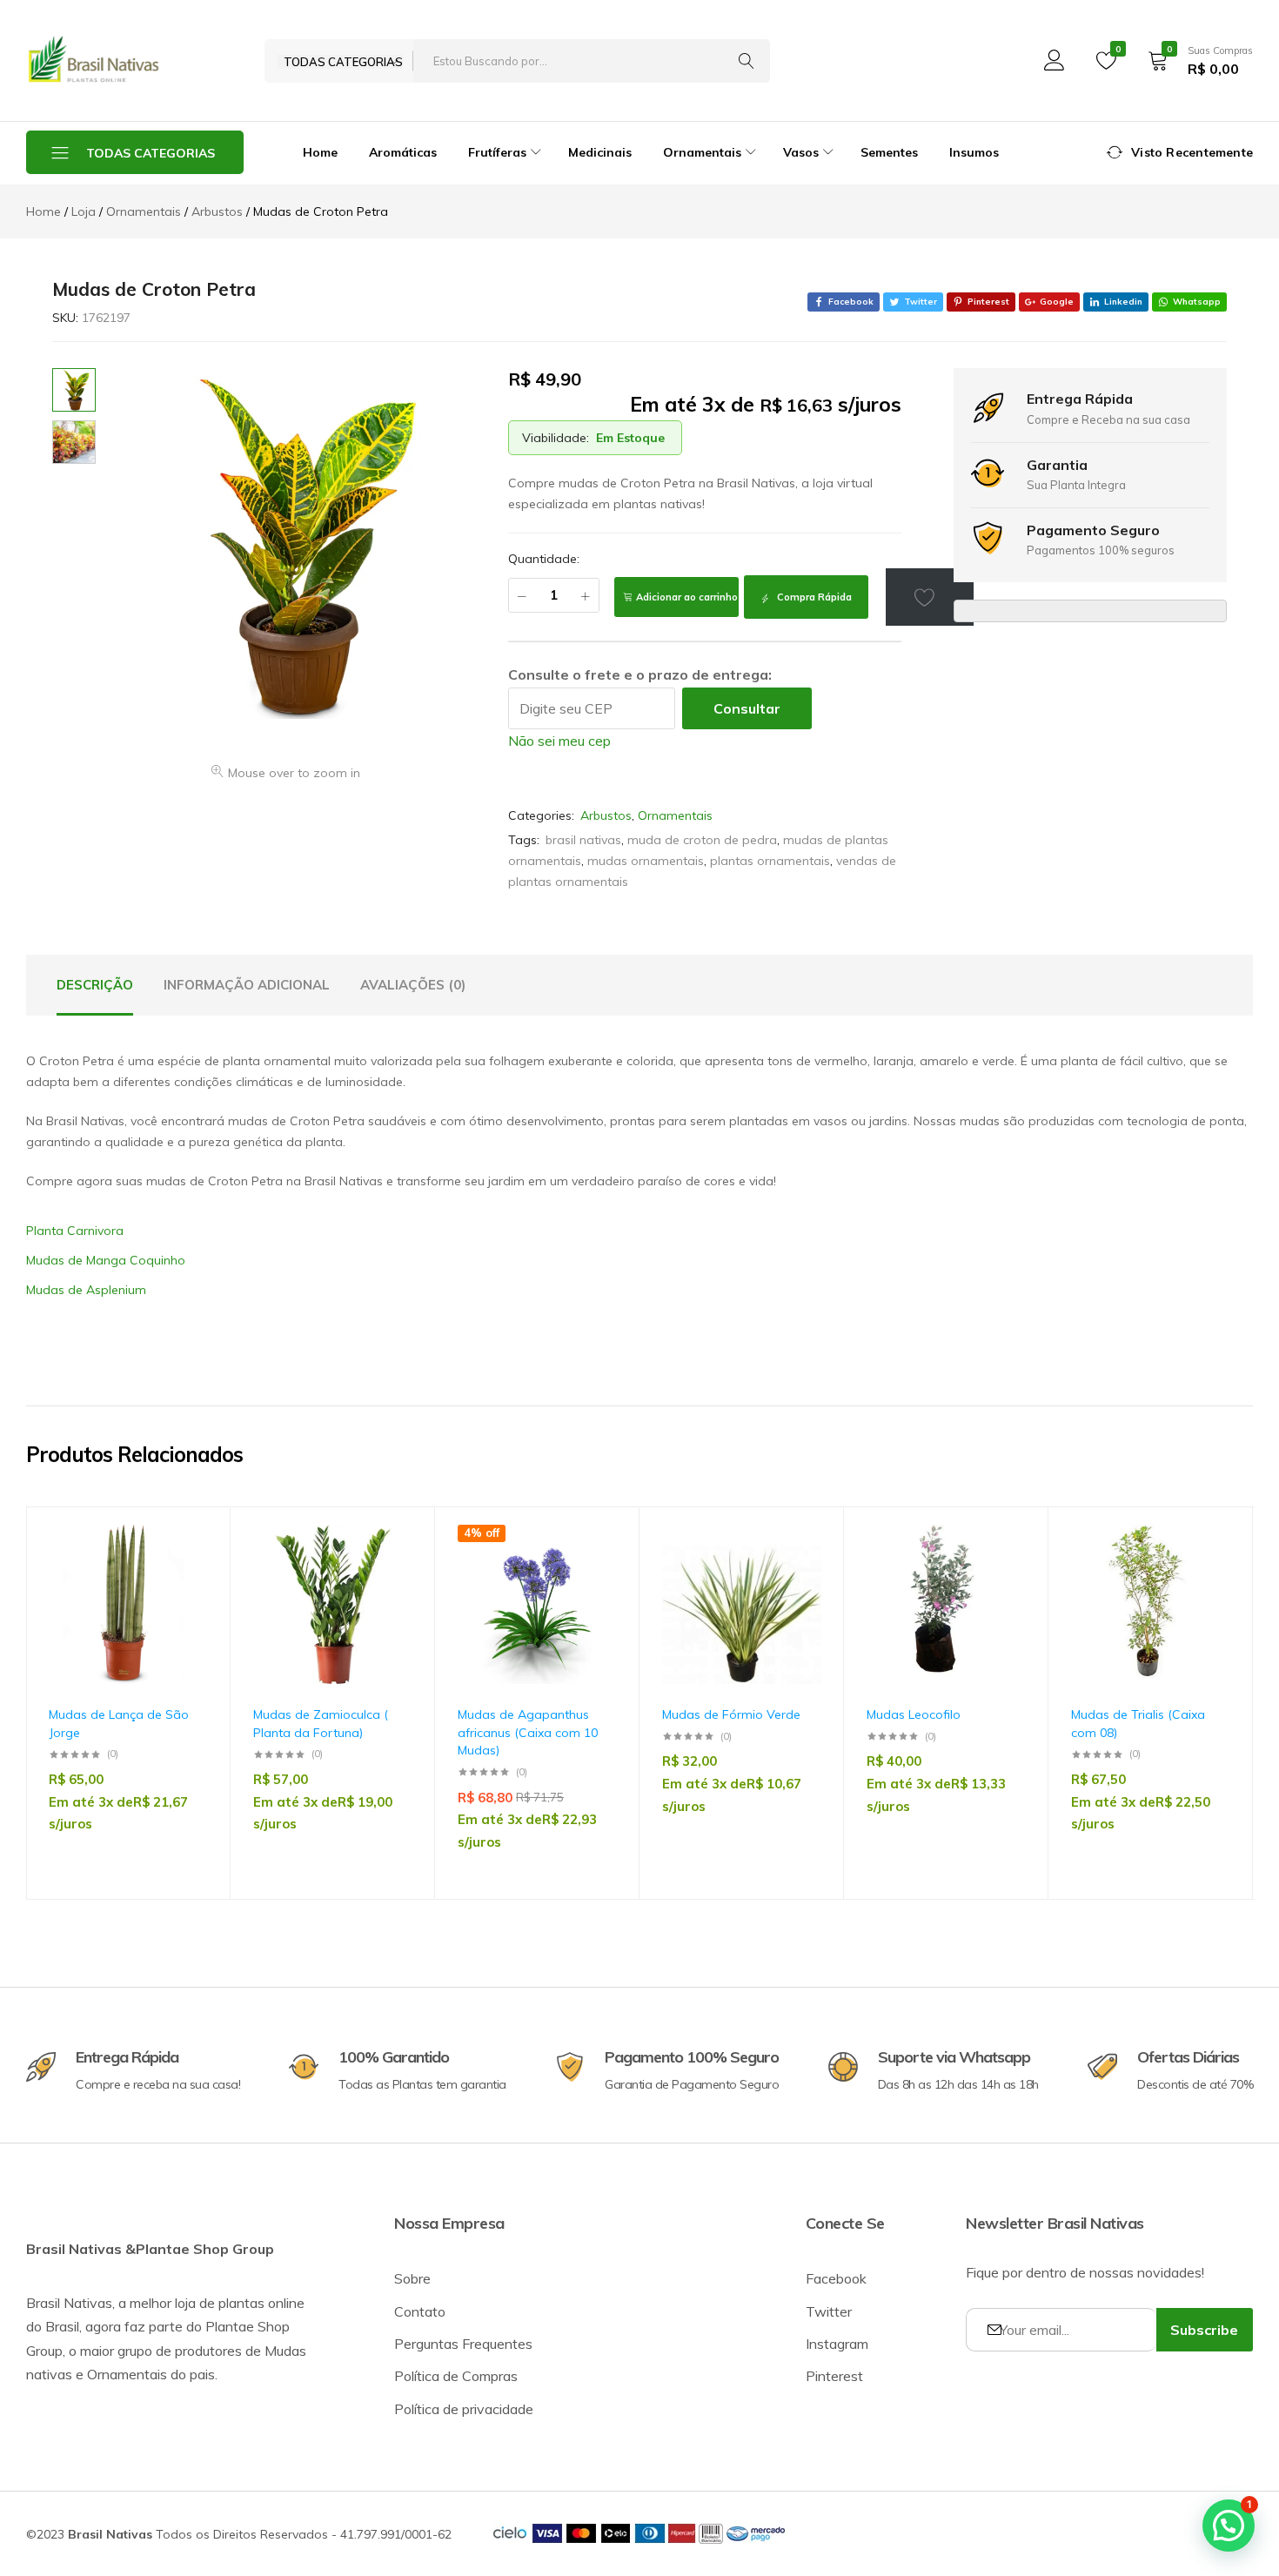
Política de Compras (456, 2376)
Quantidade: (544, 559)
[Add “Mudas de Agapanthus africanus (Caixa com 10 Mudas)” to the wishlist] (595, 1575)
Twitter (829, 2311)
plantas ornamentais (770, 861)
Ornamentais (675, 815)
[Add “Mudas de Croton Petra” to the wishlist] (930, 597)
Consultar (747, 708)
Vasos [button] (801, 152)
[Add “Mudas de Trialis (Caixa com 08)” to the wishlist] (1209, 1575)
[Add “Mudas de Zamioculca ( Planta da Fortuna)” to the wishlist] (391, 1575)
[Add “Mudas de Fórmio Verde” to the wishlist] (800, 1575)
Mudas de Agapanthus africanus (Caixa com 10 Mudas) (528, 1732)
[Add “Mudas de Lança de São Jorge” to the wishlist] (186, 1575)
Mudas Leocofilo (914, 1714)
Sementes (889, 152)
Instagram (837, 2344)
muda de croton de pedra (702, 840)
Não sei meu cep (559, 741)
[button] (186, 1620)
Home (320, 152)
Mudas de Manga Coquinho (106, 1260)
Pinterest (834, 2376)
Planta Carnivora (75, 1231)
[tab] (95, 985)
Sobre (412, 2278)
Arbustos (606, 815)
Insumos (974, 152)
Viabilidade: (556, 438)
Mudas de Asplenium (86, 1290)
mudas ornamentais (646, 861)
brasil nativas (583, 840)
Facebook (836, 2278)
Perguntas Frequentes (463, 2344)
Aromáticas (403, 152)
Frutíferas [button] (497, 152)
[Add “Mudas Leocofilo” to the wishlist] (1004, 1575)
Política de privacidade (464, 2409)
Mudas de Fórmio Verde (731, 1714)
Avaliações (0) (413, 985)
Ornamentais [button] (702, 152)
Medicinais (600, 152)
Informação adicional (247, 985)
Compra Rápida (813, 597)
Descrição (95, 985)
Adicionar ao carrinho (687, 597)
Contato (420, 2311)
